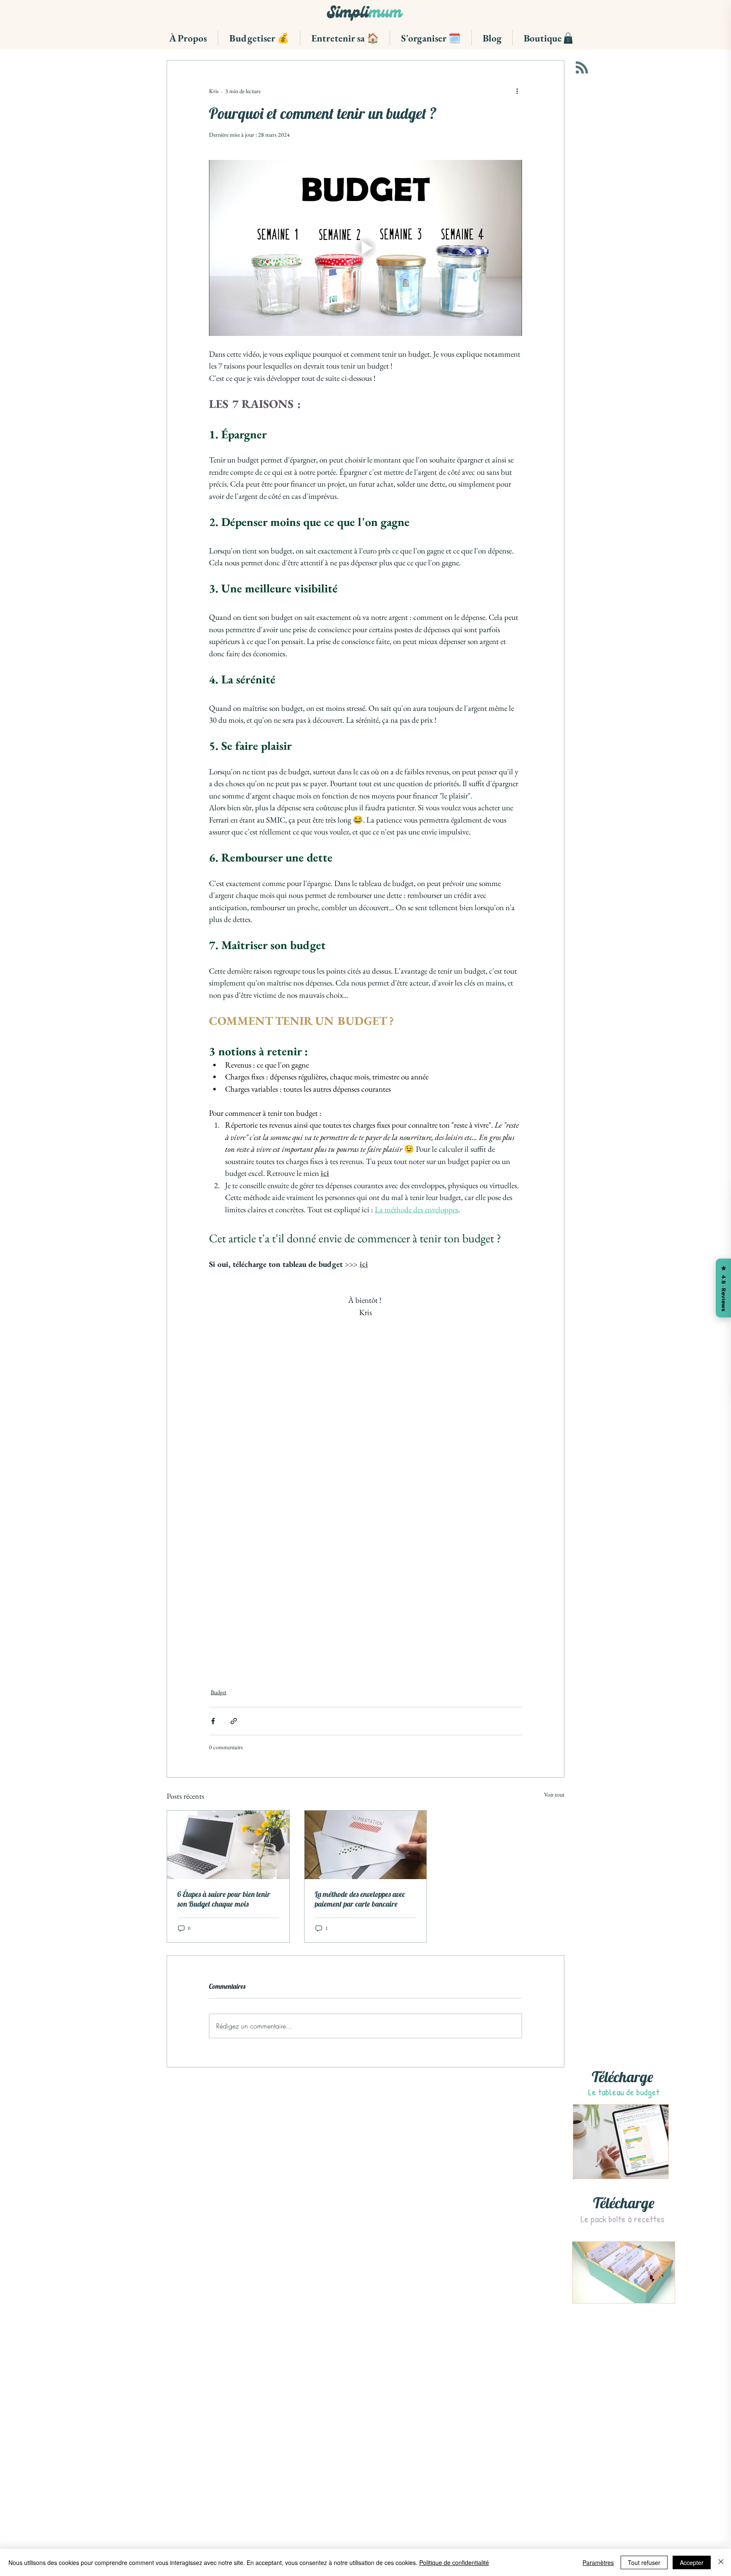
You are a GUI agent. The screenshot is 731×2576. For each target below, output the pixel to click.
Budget (218, 1699)
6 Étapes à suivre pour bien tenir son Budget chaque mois (224, 1906)
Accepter (692, 2562)
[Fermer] (721, 2562)
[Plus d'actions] (517, 91)
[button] (188, 38)
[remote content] (366, 1496)
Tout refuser (644, 2562)
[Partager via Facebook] (213, 1728)
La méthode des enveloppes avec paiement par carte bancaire (360, 1906)
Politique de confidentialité (454, 2562)
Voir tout (554, 1801)
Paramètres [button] (598, 2562)
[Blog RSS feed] (582, 68)
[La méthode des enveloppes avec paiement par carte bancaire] (366, 1852)
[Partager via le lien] (234, 1728)
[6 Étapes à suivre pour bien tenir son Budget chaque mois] (228, 1852)
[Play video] (365, 248)
